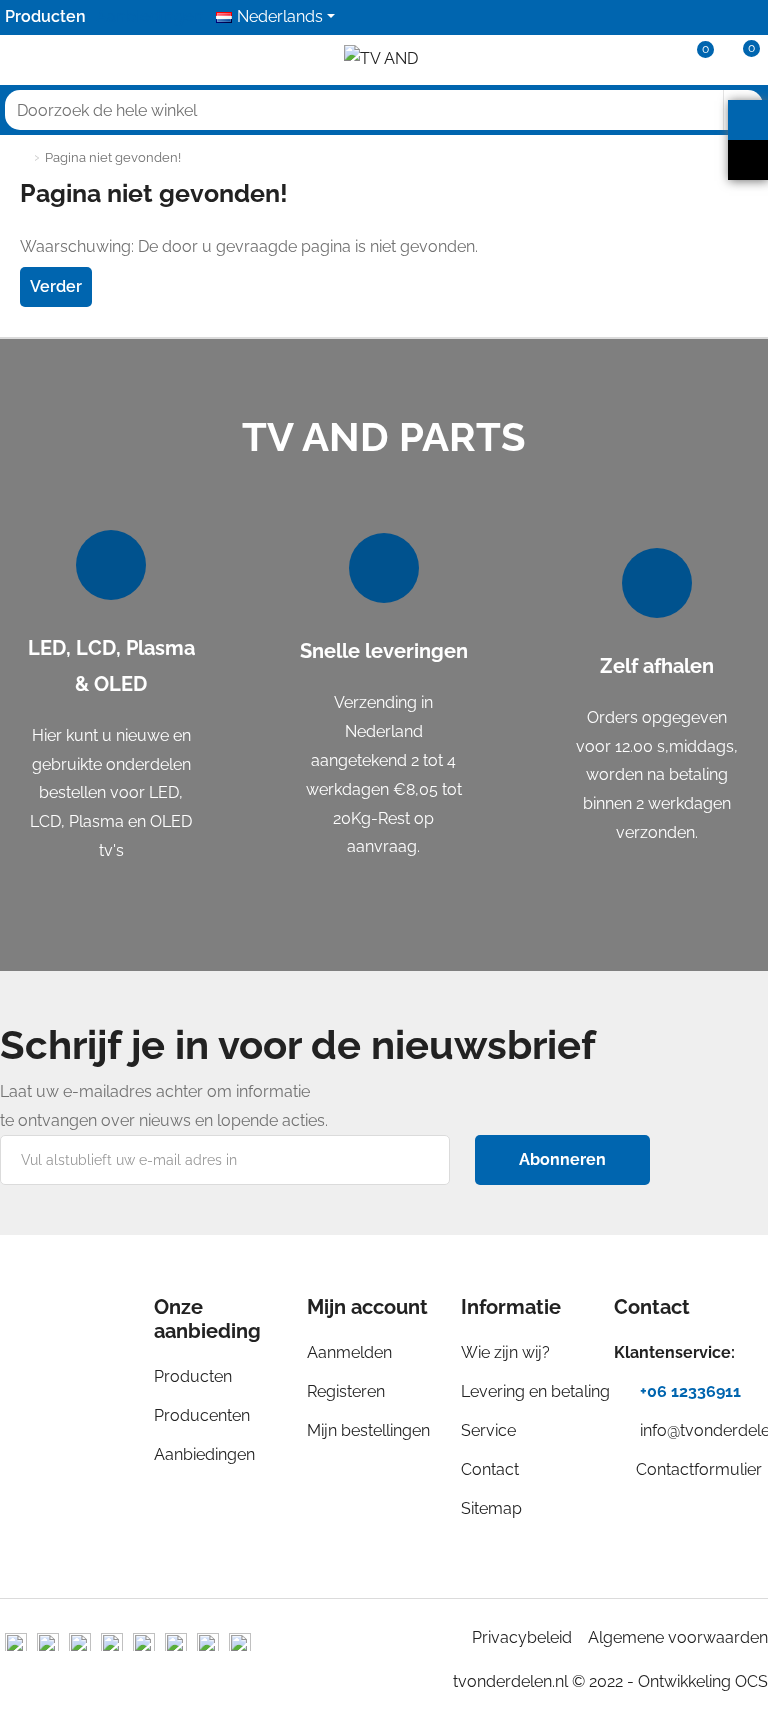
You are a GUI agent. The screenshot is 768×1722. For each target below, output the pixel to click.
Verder (56, 286)
